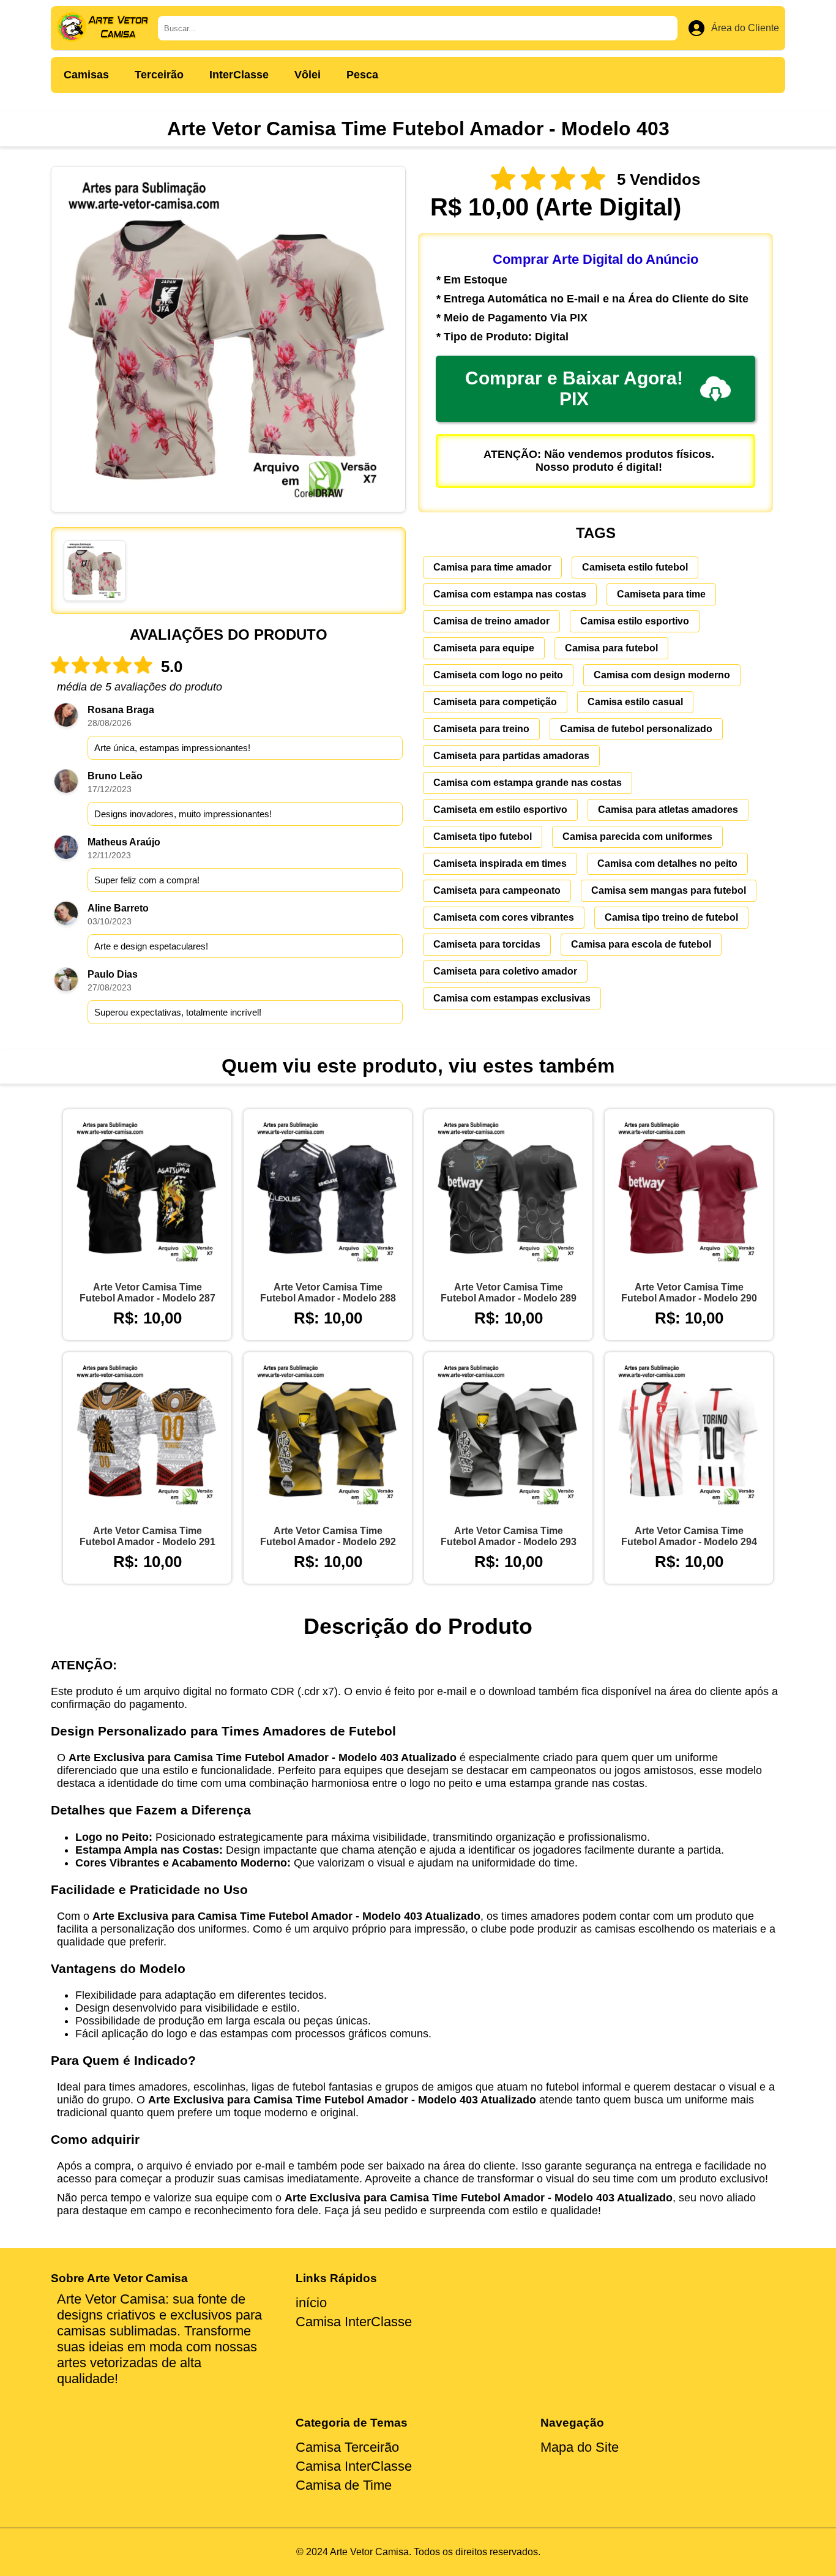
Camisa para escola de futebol (641, 944)
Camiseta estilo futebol (635, 567)
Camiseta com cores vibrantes (504, 917)
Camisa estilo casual (635, 702)
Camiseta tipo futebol (483, 837)
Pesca (362, 75)
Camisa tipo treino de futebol (671, 917)
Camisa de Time (344, 2485)
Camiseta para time (661, 594)
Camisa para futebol (611, 648)
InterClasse (239, 75)
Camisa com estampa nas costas (510, 594)
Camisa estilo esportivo (635, 621)
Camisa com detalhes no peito (667, 863)
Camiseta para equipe (484, 648)
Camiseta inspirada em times (500, 863)
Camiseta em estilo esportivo (500, 810)
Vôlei (308, 75)
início (311, 2303)
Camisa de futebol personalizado (636, 729)
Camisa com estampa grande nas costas (528, 783)
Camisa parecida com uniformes (637, 837)
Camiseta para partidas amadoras (511, 756)
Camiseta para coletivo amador (505, 971)
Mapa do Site (580, 2447)
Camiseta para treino (481, 729)
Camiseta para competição (495, 702)
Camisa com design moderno (662, 675)
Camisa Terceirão (347, 2447)
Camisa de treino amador (491, 621)
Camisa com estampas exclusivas (512, 998)
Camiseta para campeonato (497, 890)
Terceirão (159, 75)
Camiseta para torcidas (487, 944)
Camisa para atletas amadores (668, 810)
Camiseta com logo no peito (498, 675)
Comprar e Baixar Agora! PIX (574, 388)
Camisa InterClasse (354, 2322)
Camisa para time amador (492, 567)
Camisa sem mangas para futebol (669, 890)
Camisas (86, 75)
